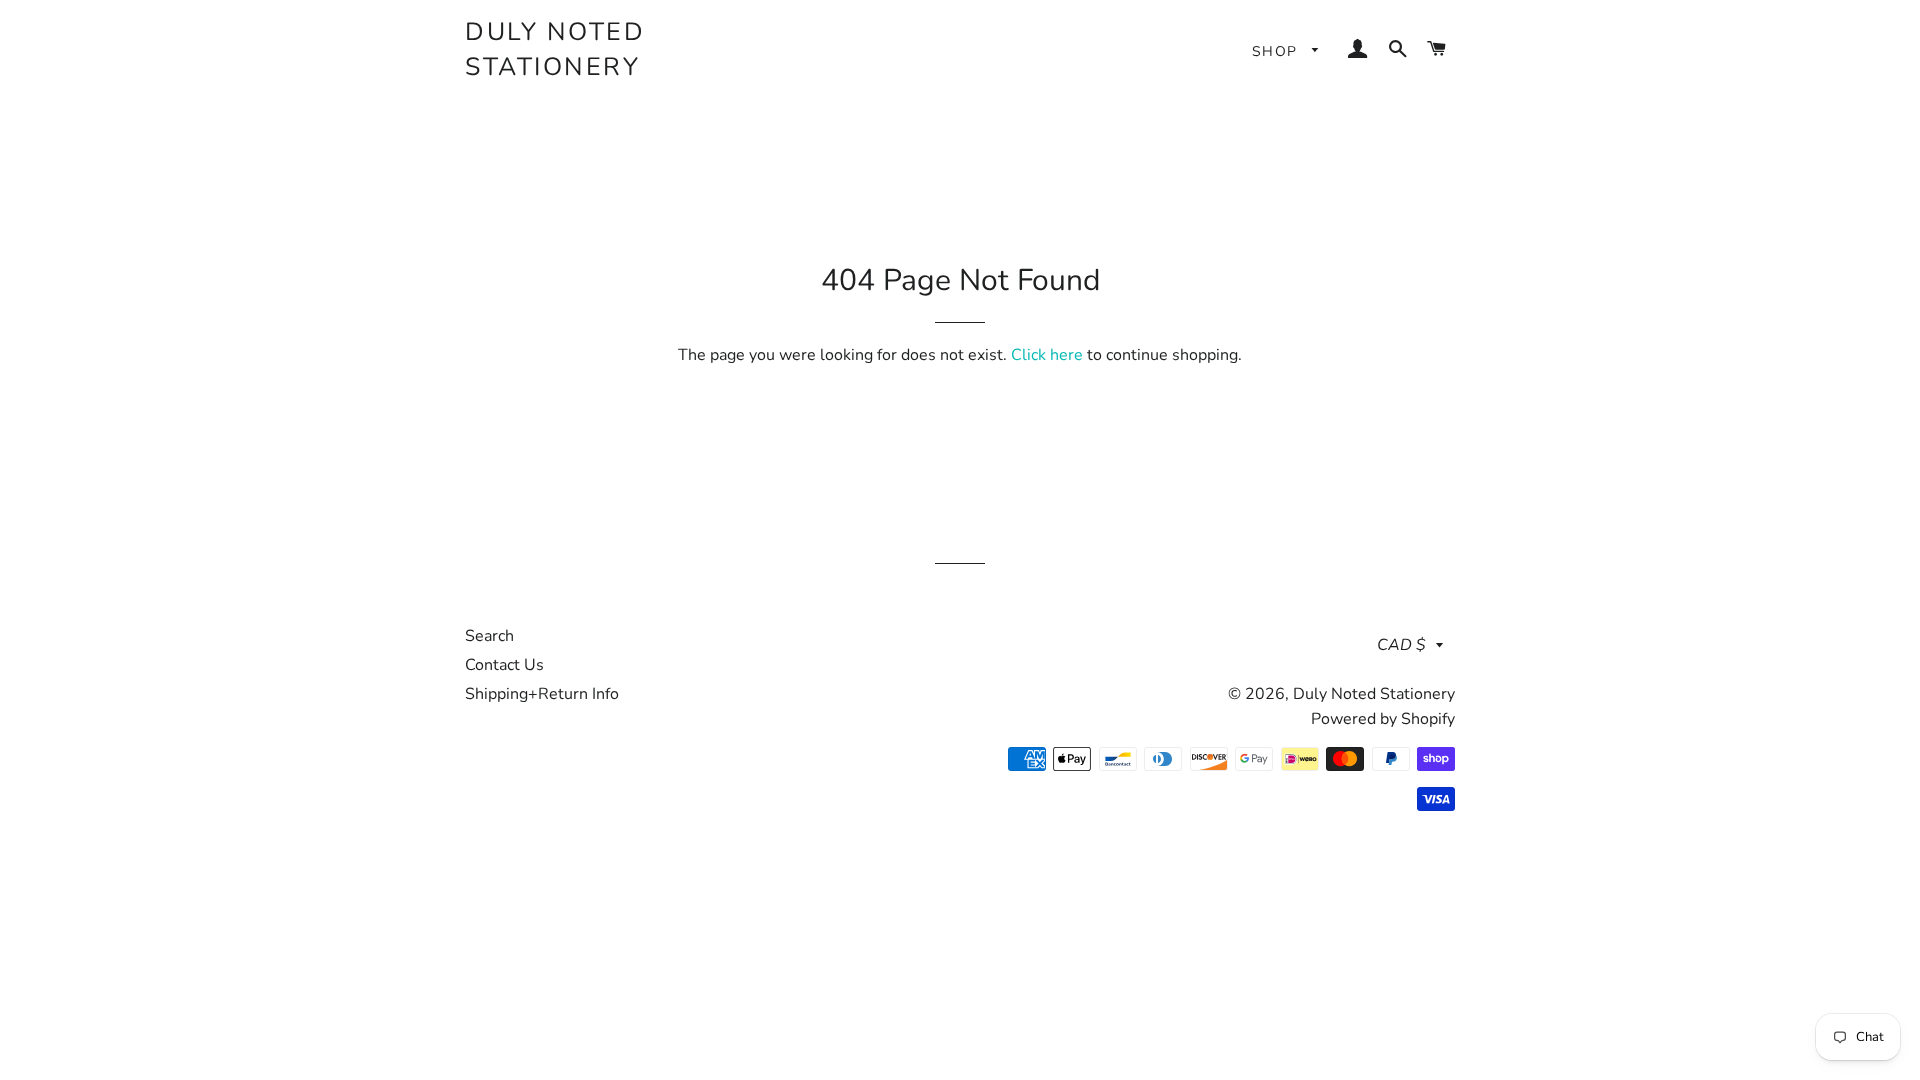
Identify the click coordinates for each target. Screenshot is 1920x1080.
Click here (1047, 355)
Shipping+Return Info (542, 694)
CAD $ (1401, 645)
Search (489, 636)
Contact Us (504, 665)
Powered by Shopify (1383, 719)
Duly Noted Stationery (555, 49)
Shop (1277, 51)
